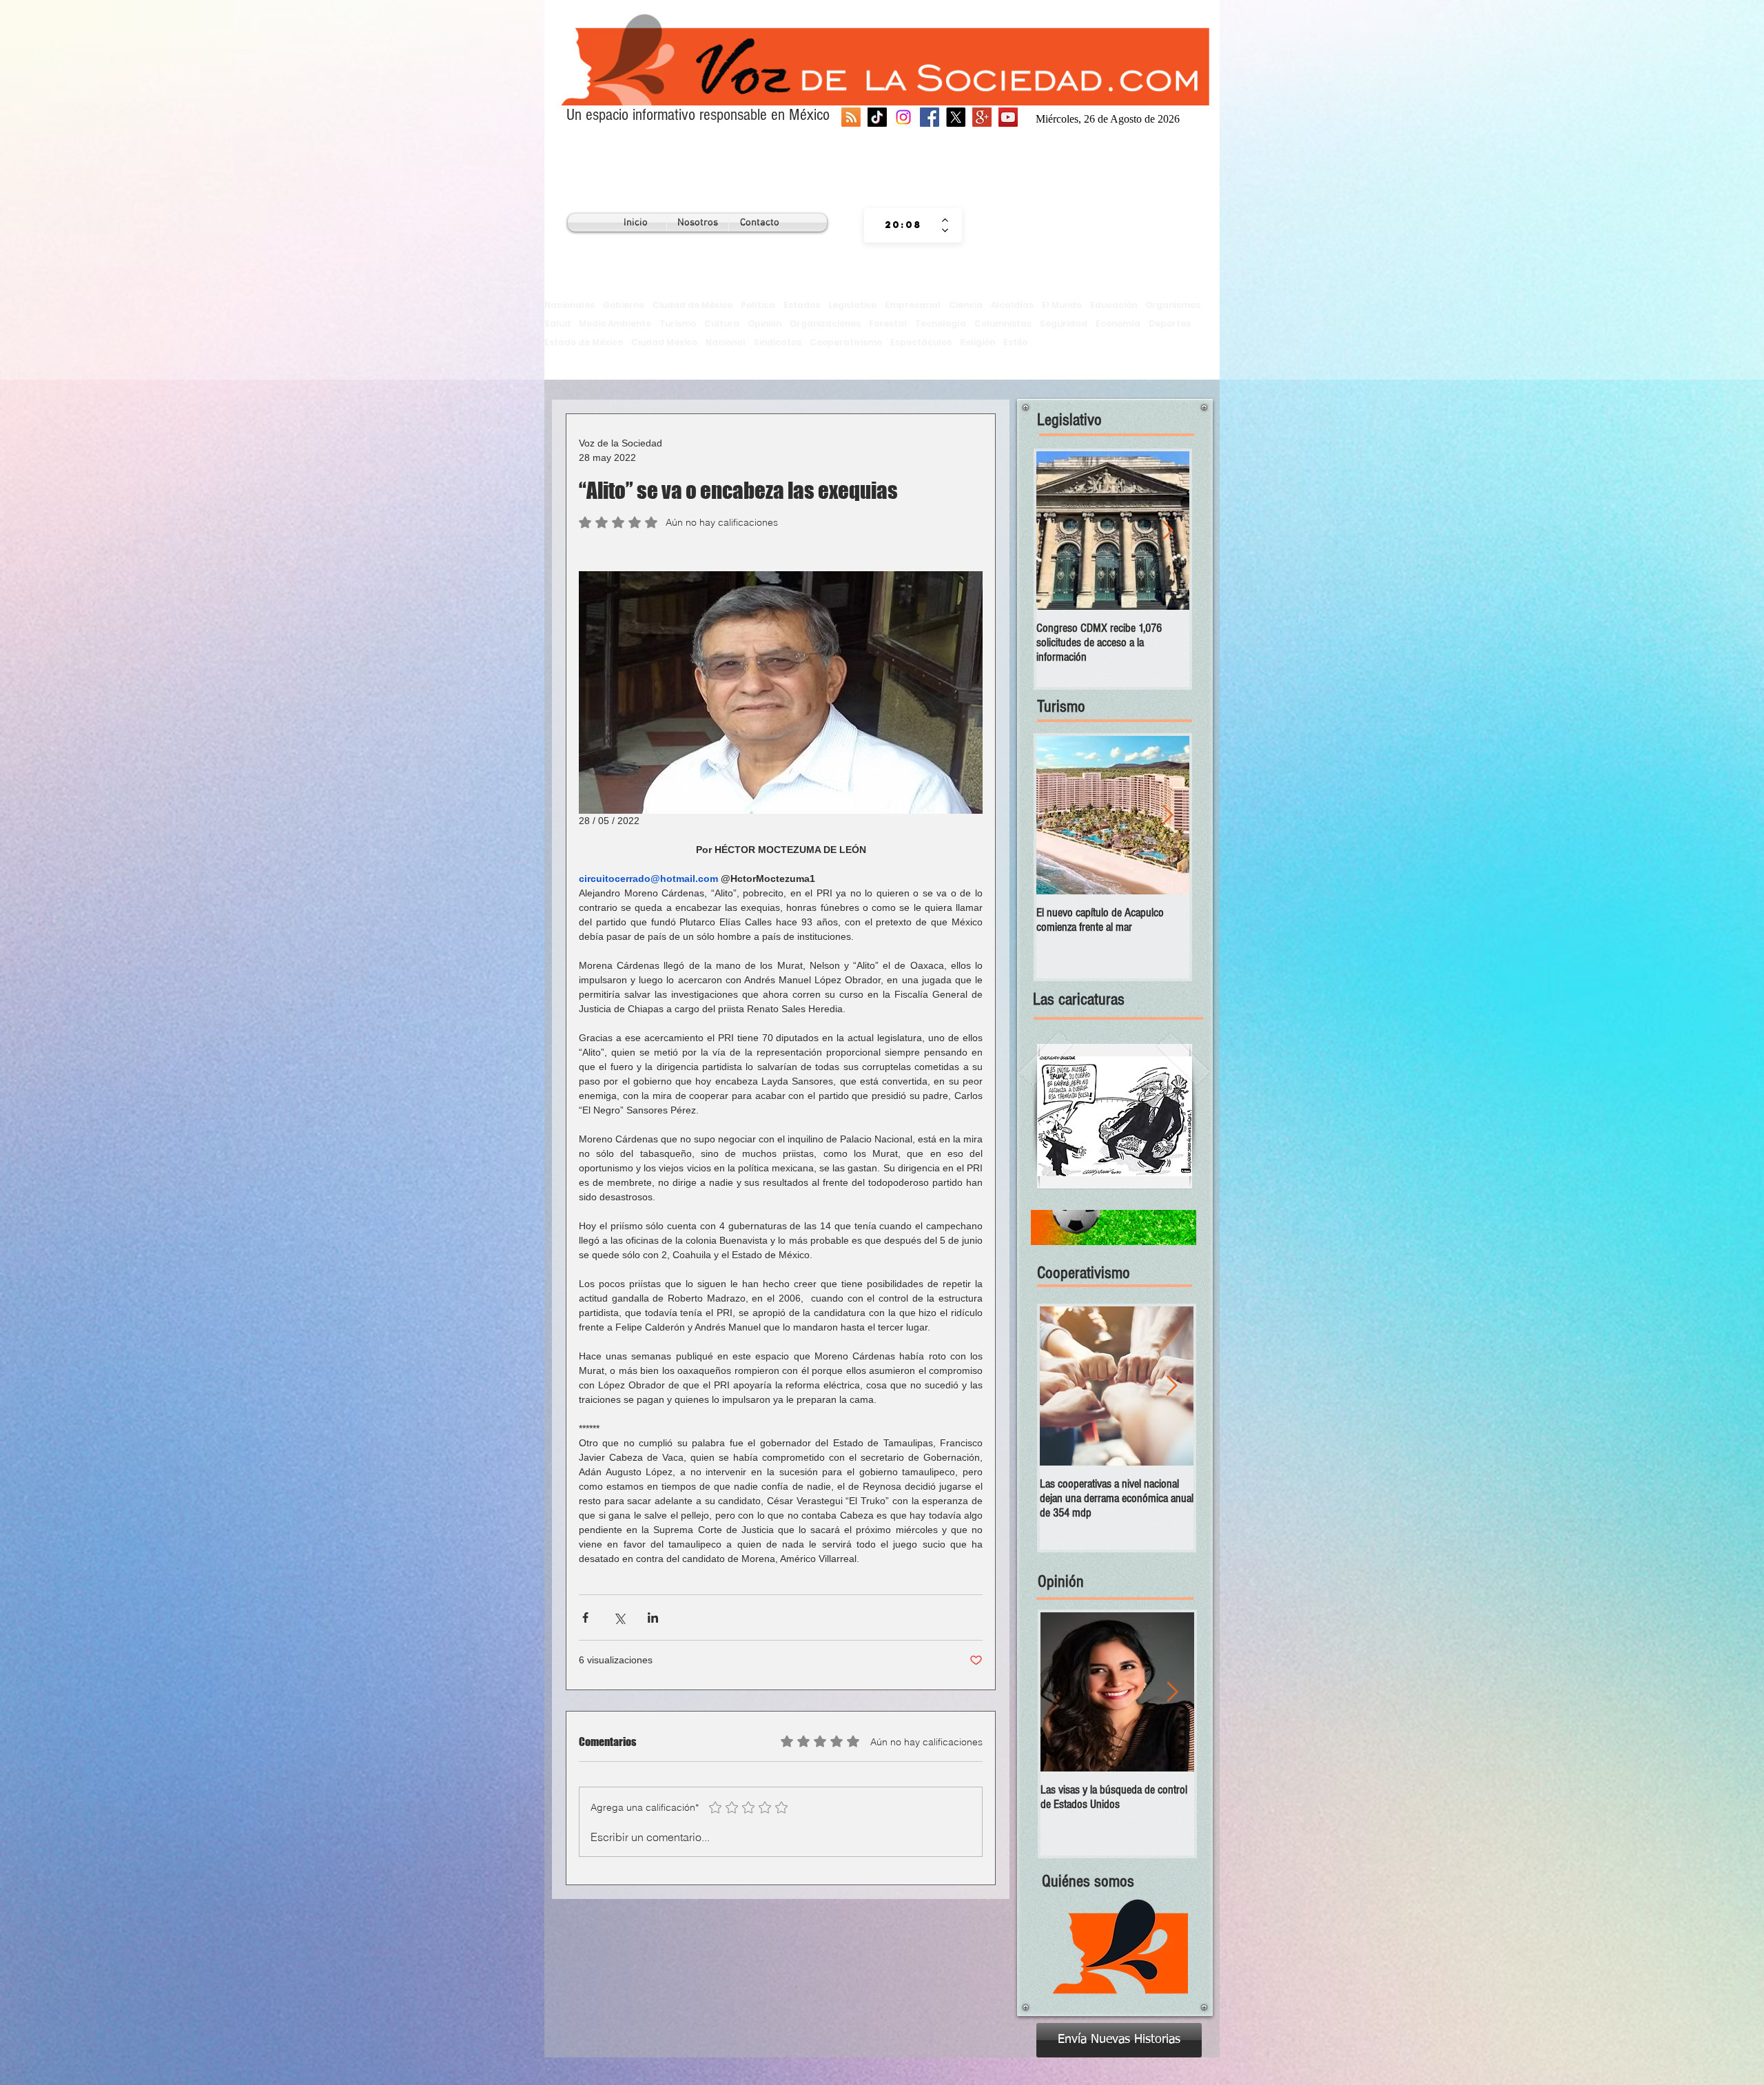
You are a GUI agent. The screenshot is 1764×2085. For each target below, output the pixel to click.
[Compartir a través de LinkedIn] (653, 1617)
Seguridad (1064, 323)
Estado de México (584, 342)
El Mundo (1062, 305)
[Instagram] (903, 117)
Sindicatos (778, 342)
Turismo (678, 323)
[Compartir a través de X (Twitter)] (619, 1617)
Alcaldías (1012, 305)
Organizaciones (825, 323)
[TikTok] (877, 117)
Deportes (1170, 323)
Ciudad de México (693, 305)
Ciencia (966, 305)
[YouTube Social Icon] (1008, 117)
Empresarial (913, 305)
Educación (1114, 305)
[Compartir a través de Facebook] (585, 1617)
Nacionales (570, 305)
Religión (977, 342)
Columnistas (1003, 323)
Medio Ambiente (615, 323)
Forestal (888, 323)
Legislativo (852, 305)
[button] (1115, 1116)
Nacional (726, 342)
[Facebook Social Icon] (930, 117)
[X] (956, 117)
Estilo (1015, 342)
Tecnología (941, 323)
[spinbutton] (903, 225)
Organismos (1173, 305)
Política (758, 305)
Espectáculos (921, 342)
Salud (557, 323)
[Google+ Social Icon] (982, 117)
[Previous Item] (1058, 531)
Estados (802, 305)
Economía (1118, 323)
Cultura (722, 323)
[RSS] (851, 117)
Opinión (765, 323)
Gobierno (624, 305)
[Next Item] (1167, 531)
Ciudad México (664, 342)
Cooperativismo (846, 342)
